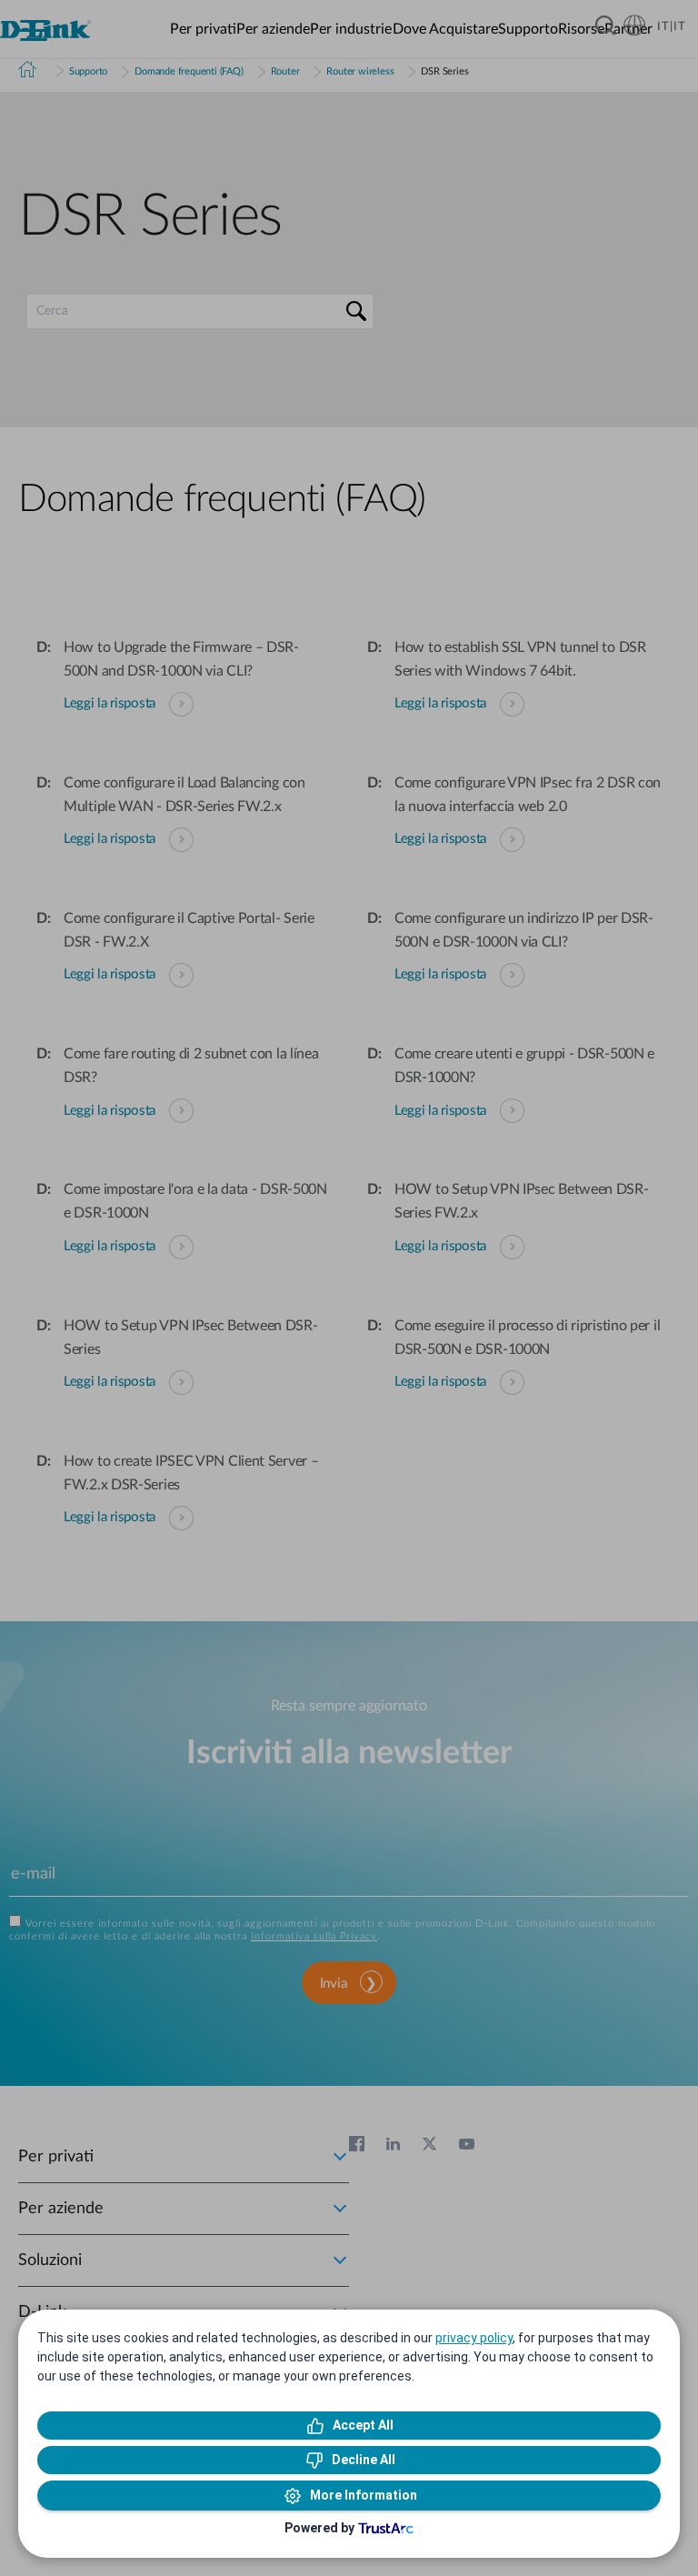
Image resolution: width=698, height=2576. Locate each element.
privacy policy (474, 2338)
